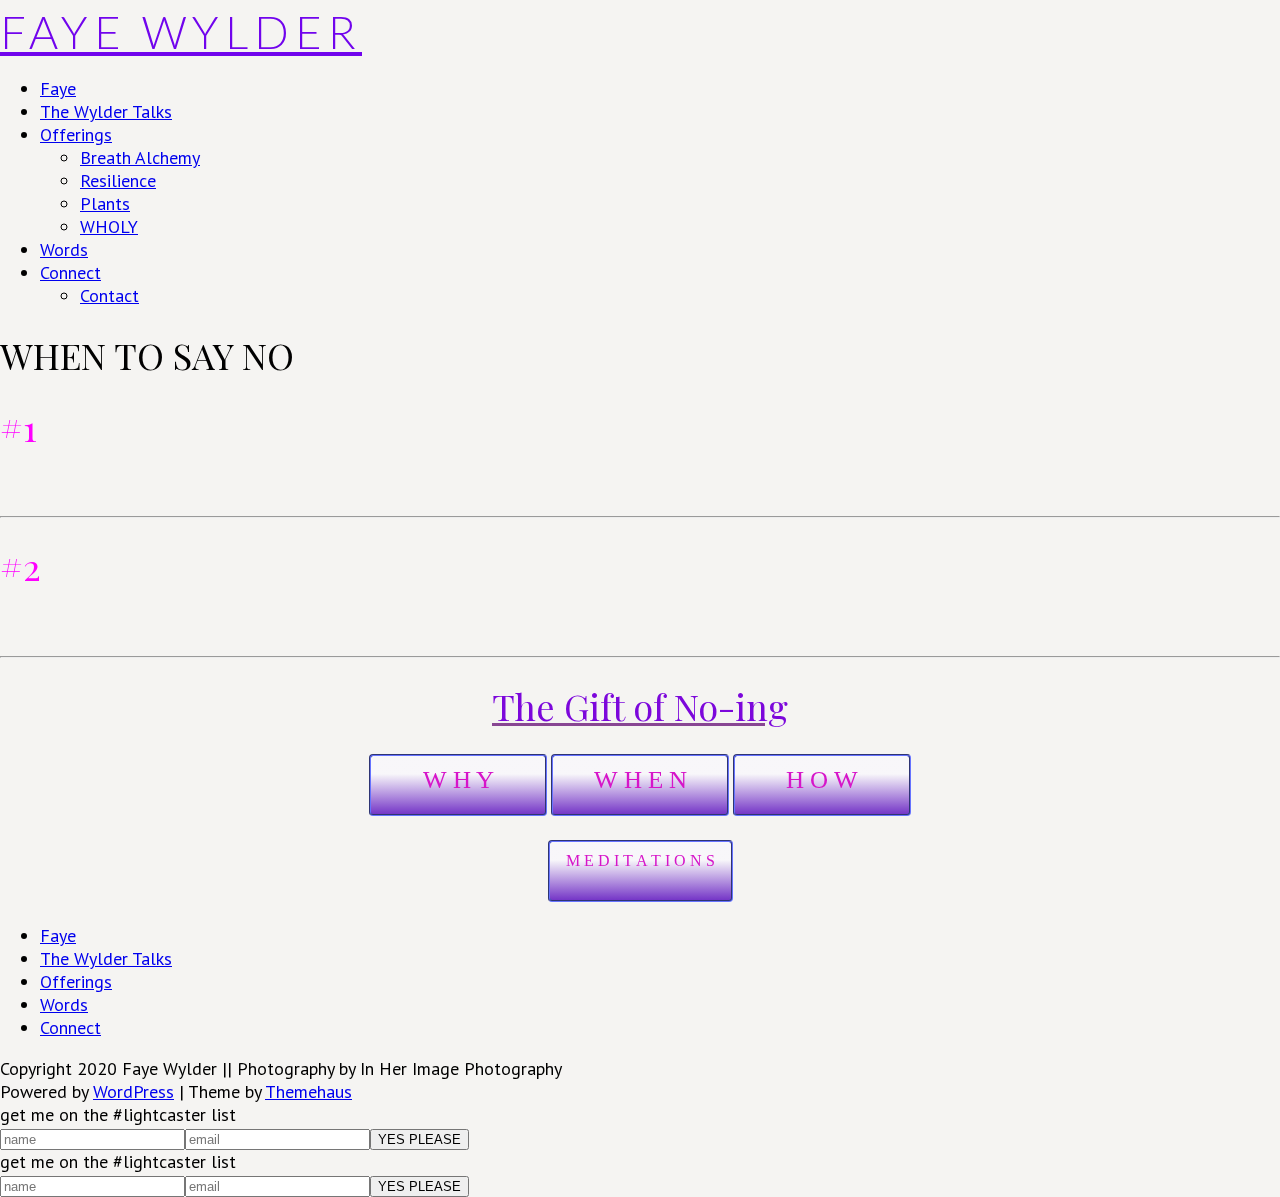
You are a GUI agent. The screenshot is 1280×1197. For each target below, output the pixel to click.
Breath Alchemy (140, 157)
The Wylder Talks (106, 111)
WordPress (133, 1091)
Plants (105, 203)
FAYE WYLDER (181, 32)
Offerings (76, 134)
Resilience (118, 180)
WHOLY (109, 226)
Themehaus (308, 1091)
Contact (109, 295)
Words (64, 249)
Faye (58, 88)
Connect (70, 272)
